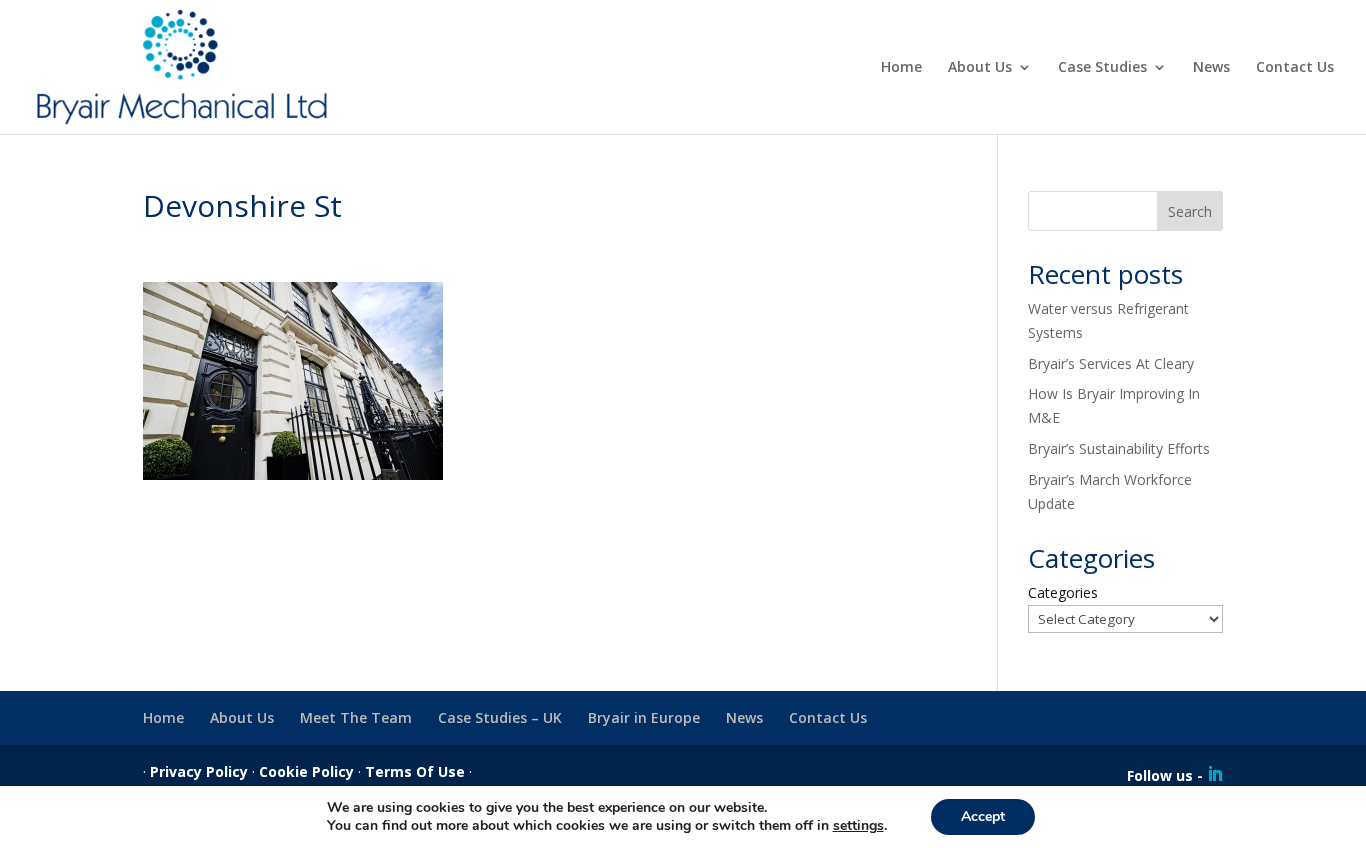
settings (858, 826)
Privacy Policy (199, 771)
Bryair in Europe (644, 717)
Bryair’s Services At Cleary (1111, 363)
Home (901, 68)
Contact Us (1295, 68)
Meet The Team (356, 717)
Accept (983, 816)
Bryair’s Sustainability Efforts (1119, 448)
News (1211, 68)
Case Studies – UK (500, 717)
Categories (1063, 592)
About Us (980, 68)
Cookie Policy (306, 771)
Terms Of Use (415, 771)
